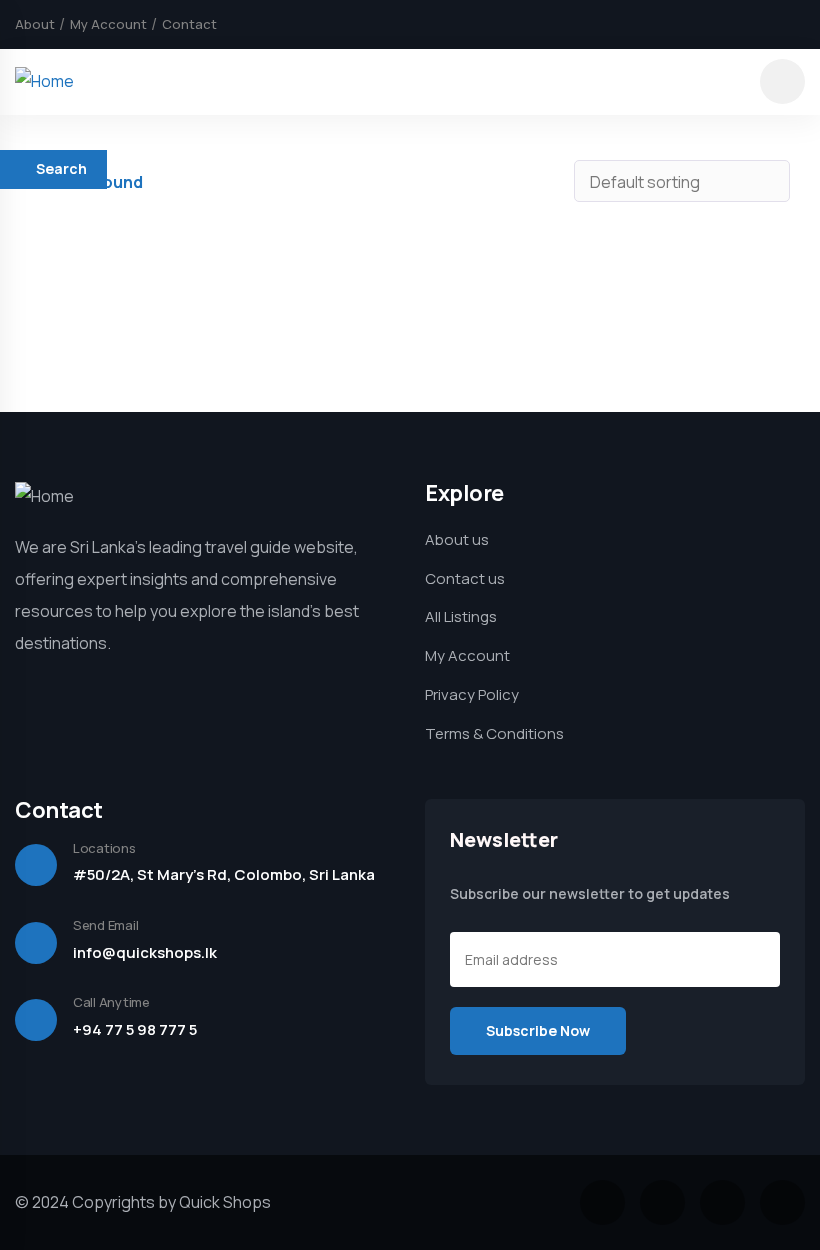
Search (61, 168)
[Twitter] (730, 24)
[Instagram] (764, 24)
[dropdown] (782, 81)
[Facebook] (696, 24)
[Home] (44, 81)
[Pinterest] (798, 24)
